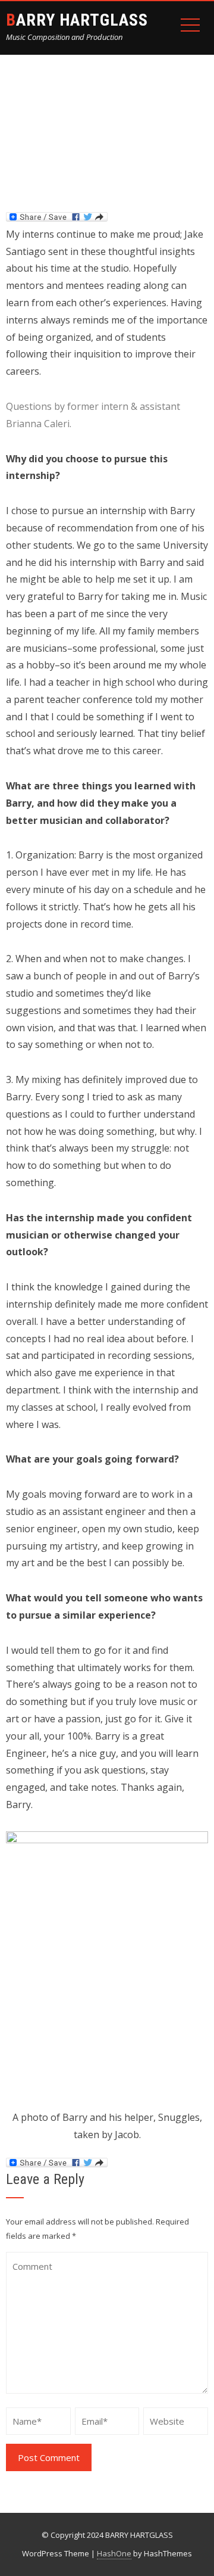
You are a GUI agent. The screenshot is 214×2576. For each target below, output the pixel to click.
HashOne (114, 2553)
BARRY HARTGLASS (77, 20)
